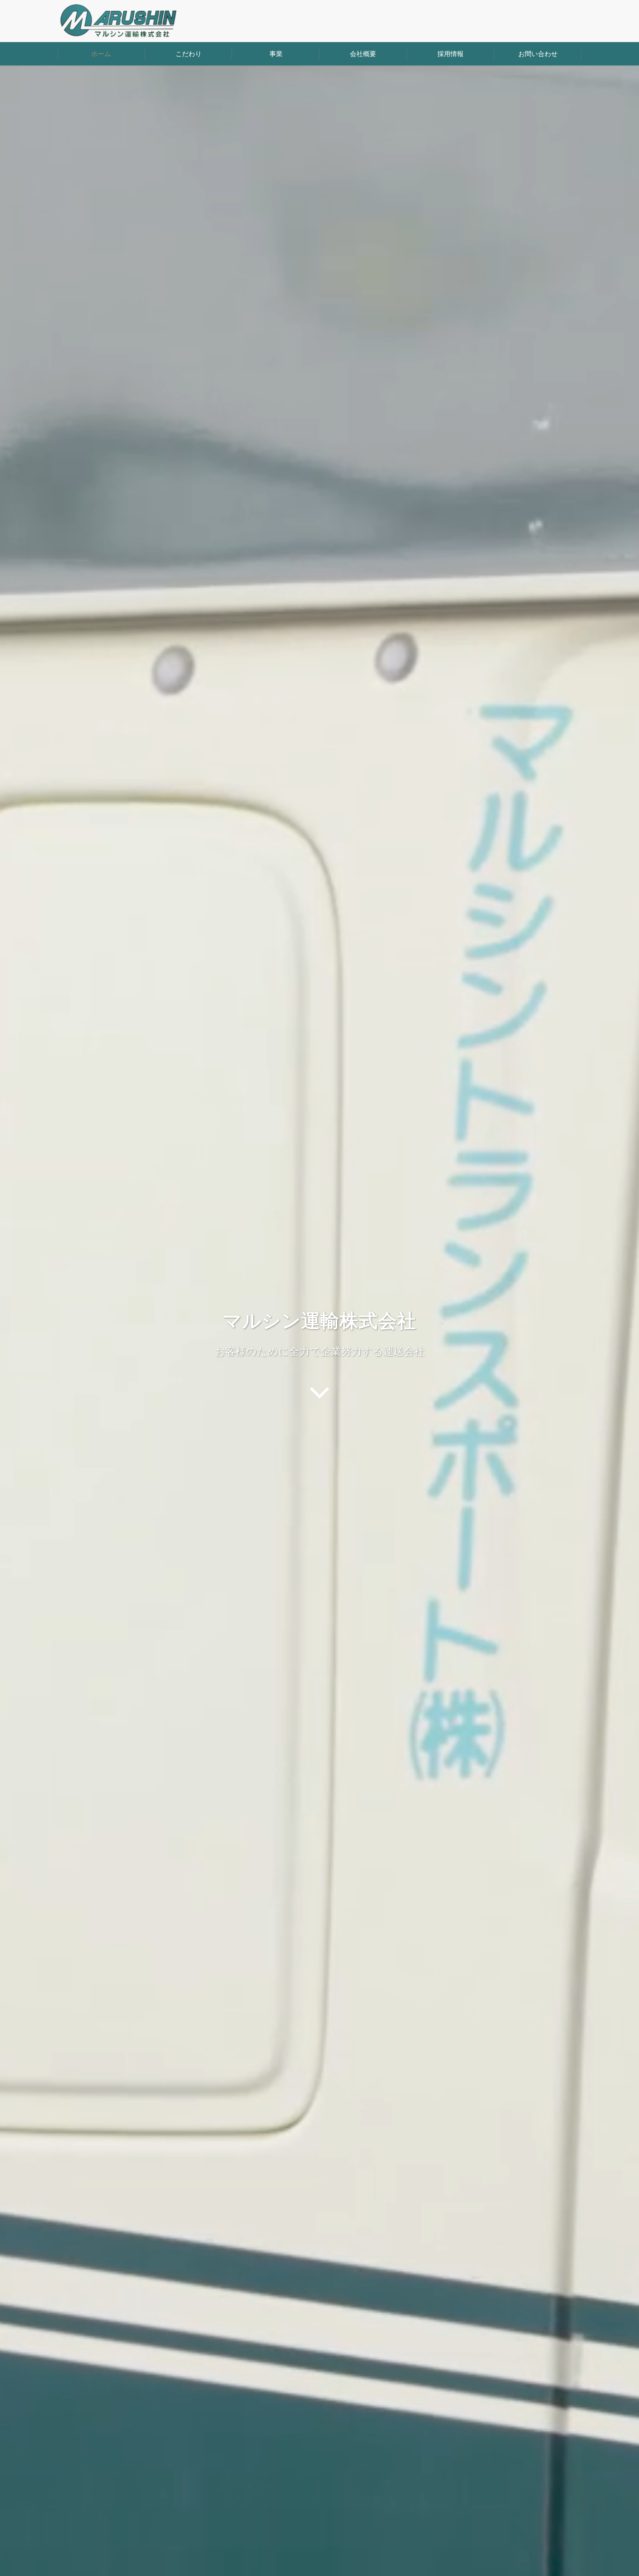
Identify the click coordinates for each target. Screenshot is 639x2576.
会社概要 (363, 54)
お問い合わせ (538, 54)
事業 (276, 54)
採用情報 (450, 54)
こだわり (189, 54)
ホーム (101, 54)
